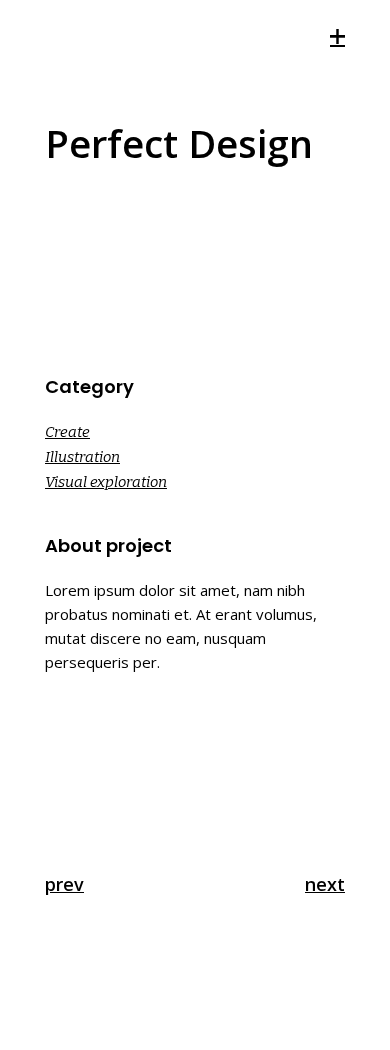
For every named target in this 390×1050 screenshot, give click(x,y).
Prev (64, 884)
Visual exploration (106, 482)
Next (325, 884)
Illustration (82, 457)
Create (67, 432)
